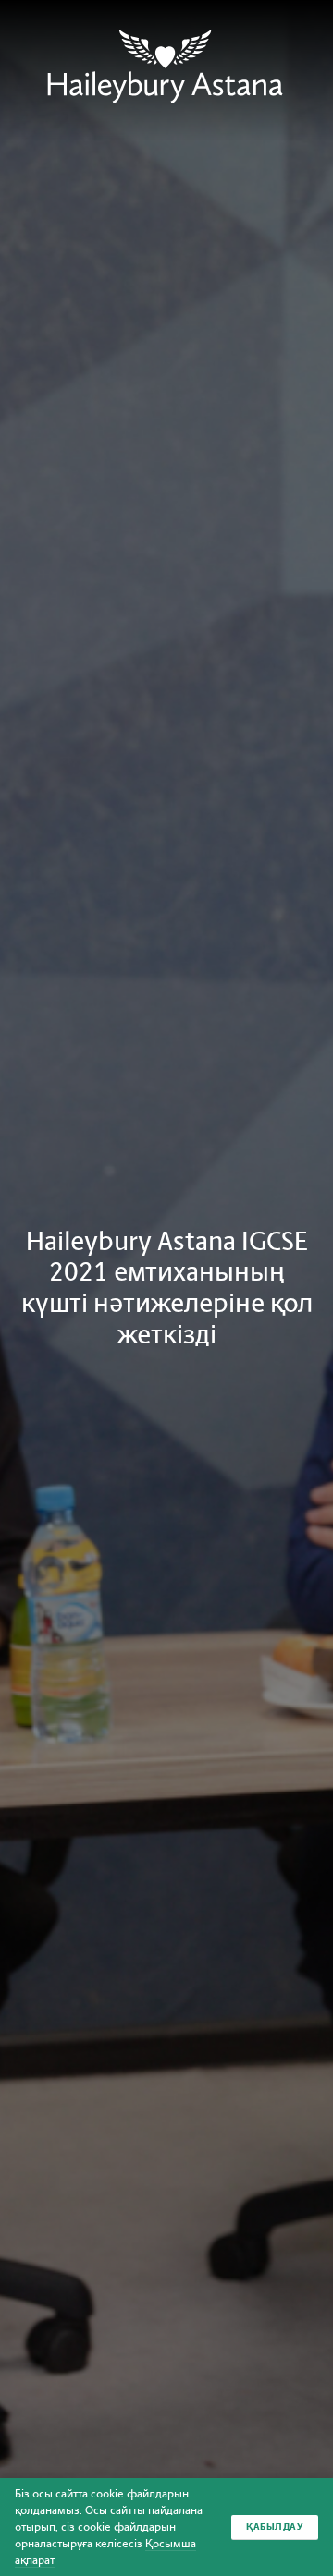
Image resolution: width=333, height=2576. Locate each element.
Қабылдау (275, 2527)
